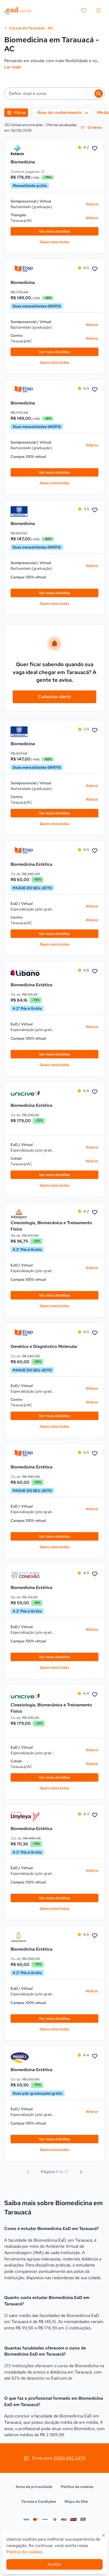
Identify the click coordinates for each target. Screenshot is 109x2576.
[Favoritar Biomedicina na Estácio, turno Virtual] (95, 149)
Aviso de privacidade (34, 2487)
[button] (54, 94)
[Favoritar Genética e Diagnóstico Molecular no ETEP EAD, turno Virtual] (95, 1333)
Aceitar (54, 2564)
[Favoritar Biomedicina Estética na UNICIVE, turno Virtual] (95, 1092)
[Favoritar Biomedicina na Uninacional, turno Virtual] (95, 510)
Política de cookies (77, 2487)
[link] (25, 150)
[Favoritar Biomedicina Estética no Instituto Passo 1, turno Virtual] (95, 2056)
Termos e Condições (39, 2501)
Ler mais (13, 67)
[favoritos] (84, 11)
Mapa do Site (76, 2501)
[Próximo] (81, 2172)
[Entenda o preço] (43, 172)
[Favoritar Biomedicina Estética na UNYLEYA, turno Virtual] (95, 1815)
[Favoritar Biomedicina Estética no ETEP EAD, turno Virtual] (95, 851)
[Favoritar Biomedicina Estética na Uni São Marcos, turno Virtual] (95, 1936)
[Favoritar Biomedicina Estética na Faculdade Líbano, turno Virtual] (95, 971)
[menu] (98, 11)
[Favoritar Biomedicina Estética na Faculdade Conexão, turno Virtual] (95, 1574)
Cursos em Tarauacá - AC (31, 28)
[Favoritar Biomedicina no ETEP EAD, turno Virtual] (95, 269)
